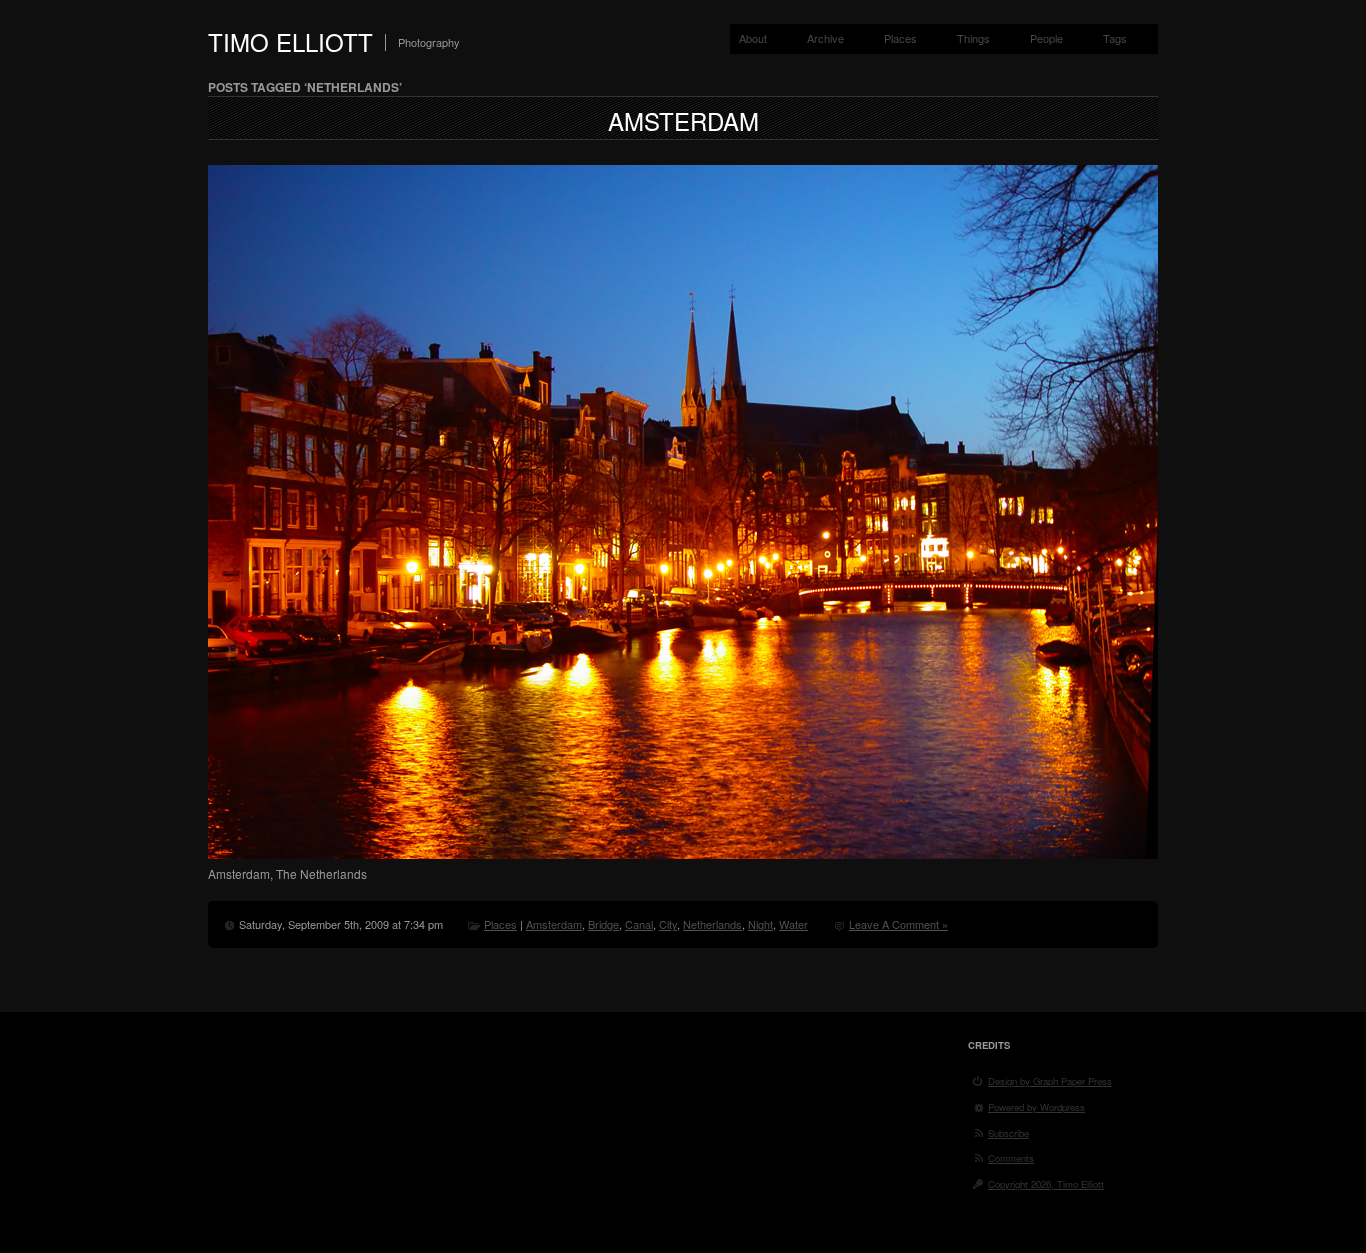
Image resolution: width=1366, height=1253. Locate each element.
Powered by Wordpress (1036, 1107)
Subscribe (1008, 1133)
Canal (639, 924)
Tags (1115, 38)
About (753, 38)
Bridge (603, 924)
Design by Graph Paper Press (1050, 1081)
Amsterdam (683, 120)
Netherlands (712, 924)
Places (900, 38)
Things (973, 38)
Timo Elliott (290, 41)
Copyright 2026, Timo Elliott (1046, 1184)
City (668, 924)
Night (760, 924)
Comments (1011, 1158)
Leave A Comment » (898, 924)
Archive (825, 38)
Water (793, 924)
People (1046, 38)
